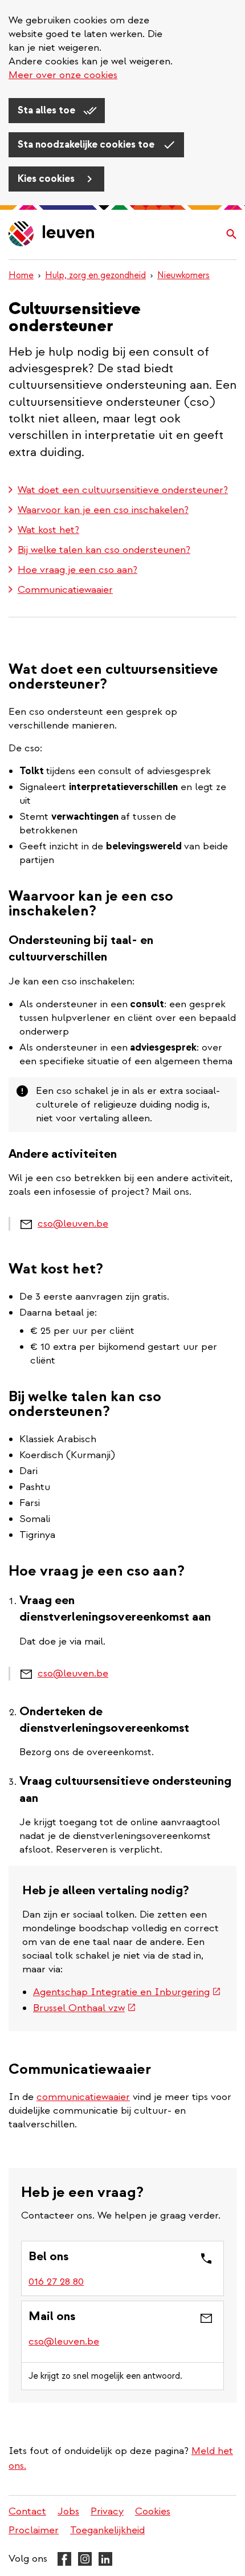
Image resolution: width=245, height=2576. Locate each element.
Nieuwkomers (183, 275)
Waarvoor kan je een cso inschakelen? (103, 510)
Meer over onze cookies (63, 75)
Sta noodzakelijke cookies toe (87, 145)
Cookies (153, 2511)
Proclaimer (34, 2530)
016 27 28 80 (56, 2282)
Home (21, 275)
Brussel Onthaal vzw (85, 2008)
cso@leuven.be (73, 1224)
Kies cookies (47, 179)
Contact (27, 2511)
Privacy (107, 2511)
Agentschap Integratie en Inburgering (127, 1992)
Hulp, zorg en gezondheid (95, 275)
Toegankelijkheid (107, 2530)
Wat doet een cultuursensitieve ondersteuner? (123, 490)
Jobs (68, 2511)
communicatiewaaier (83, 2097)
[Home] (52, 235)
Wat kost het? (48, 530)
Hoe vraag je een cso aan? (77, 570)
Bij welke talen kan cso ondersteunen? (104, 550)
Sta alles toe (48, 110)
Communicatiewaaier (65, 590)
